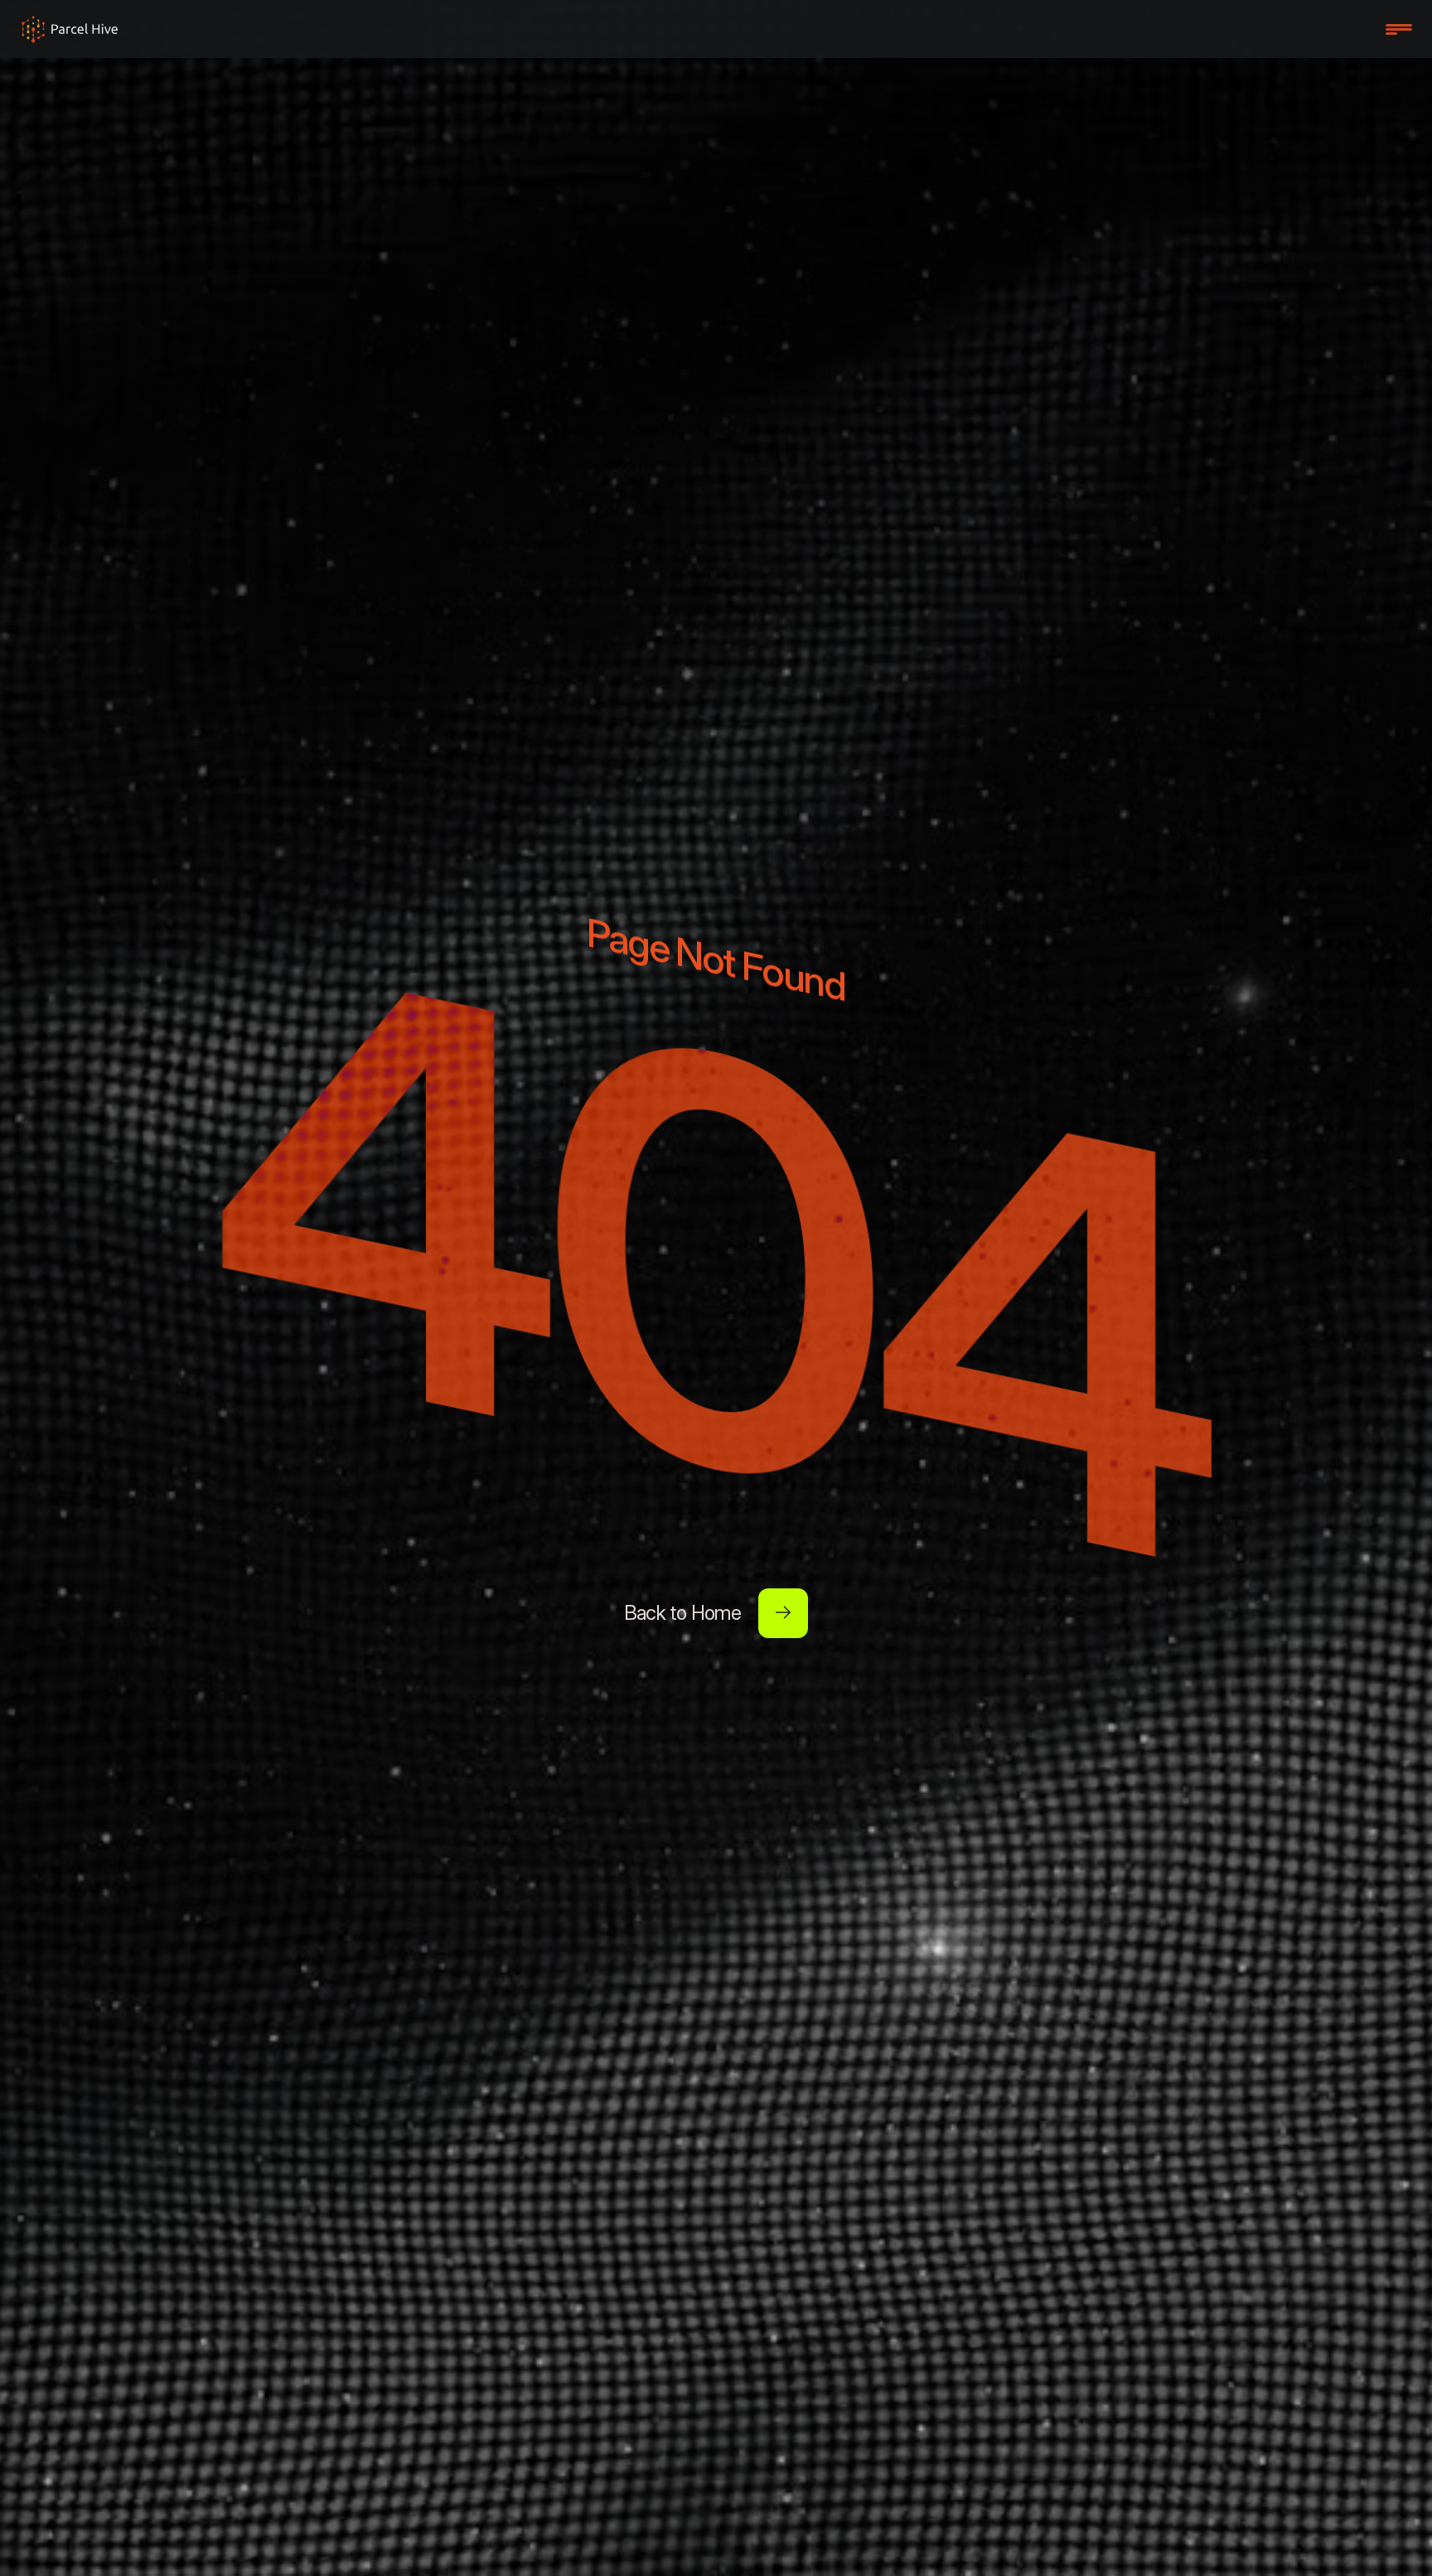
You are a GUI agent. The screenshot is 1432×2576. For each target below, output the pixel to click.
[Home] (70, 29)
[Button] (783, 1613)
